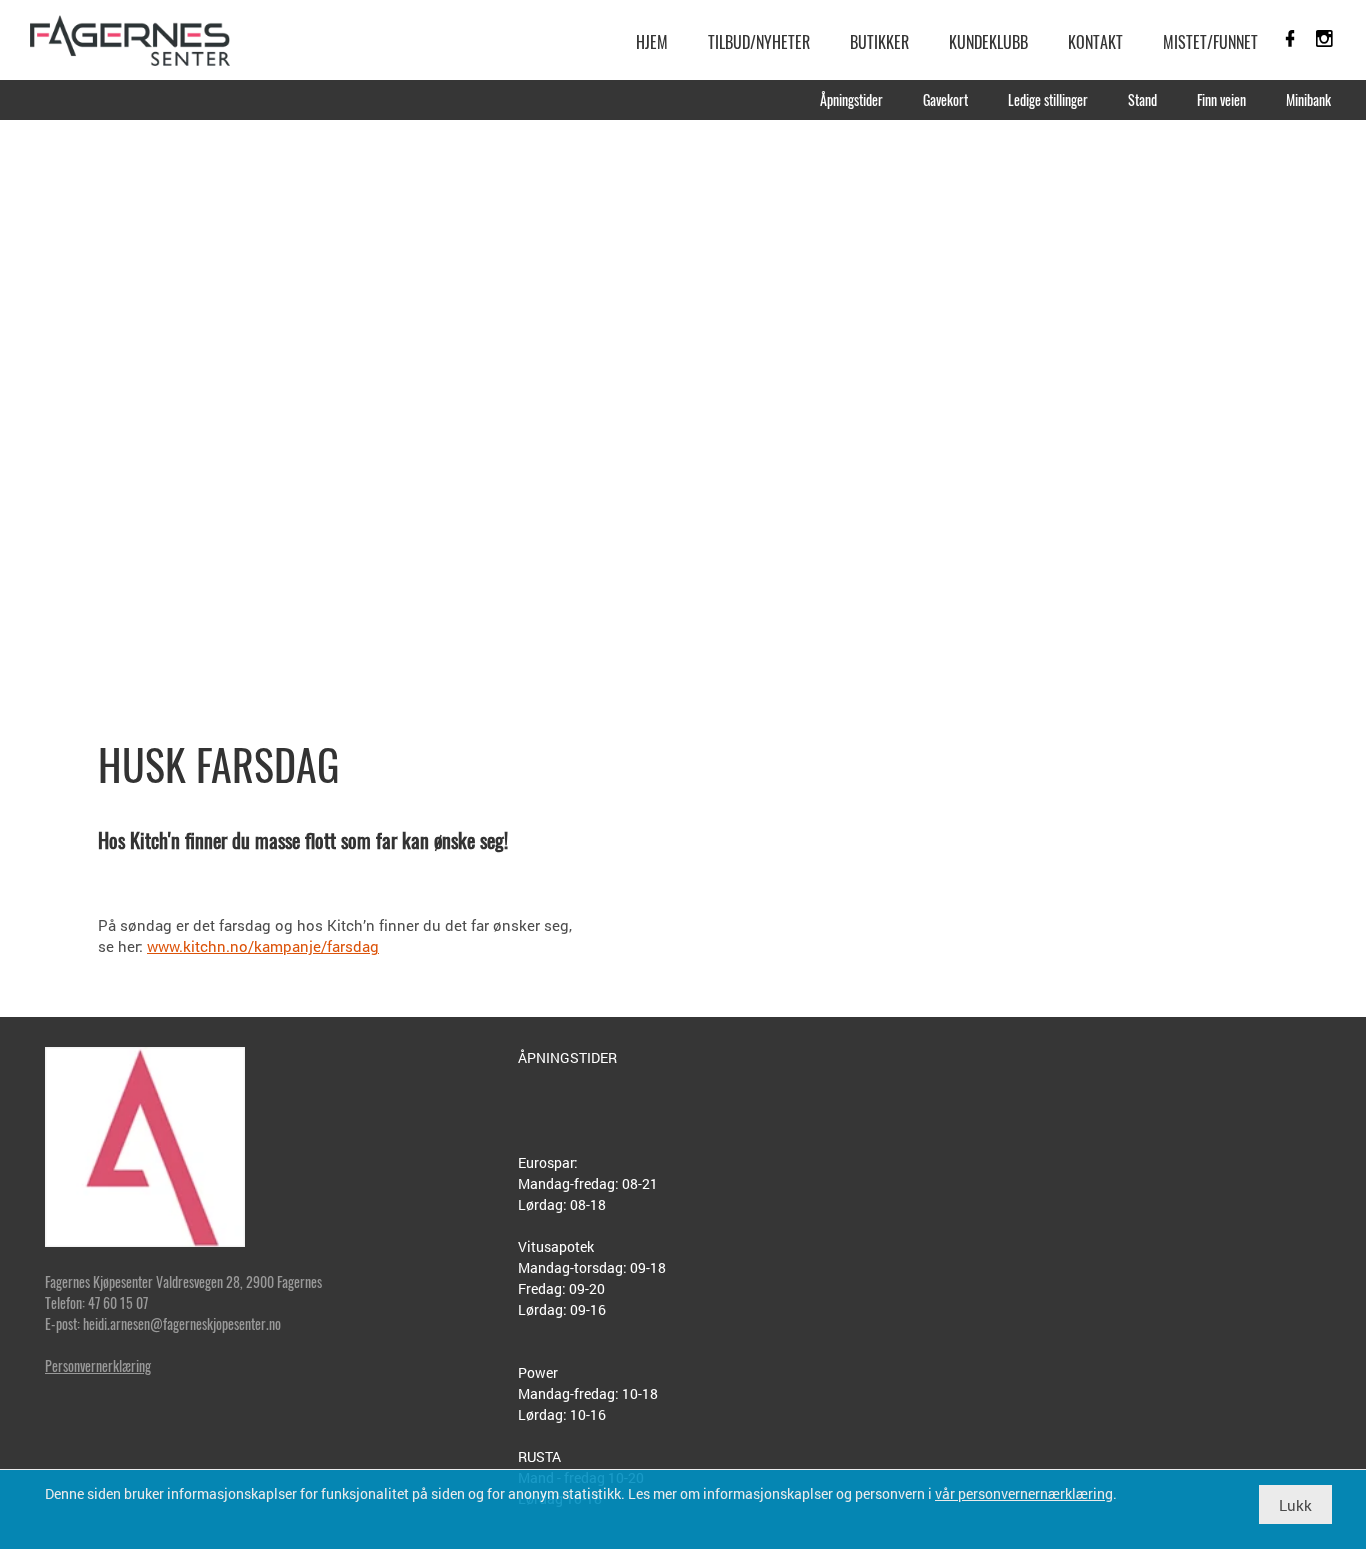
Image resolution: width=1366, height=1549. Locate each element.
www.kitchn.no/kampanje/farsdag (263, 946)
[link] (130, 40)
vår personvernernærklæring (1024, 1493)
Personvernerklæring (98, 1365)
